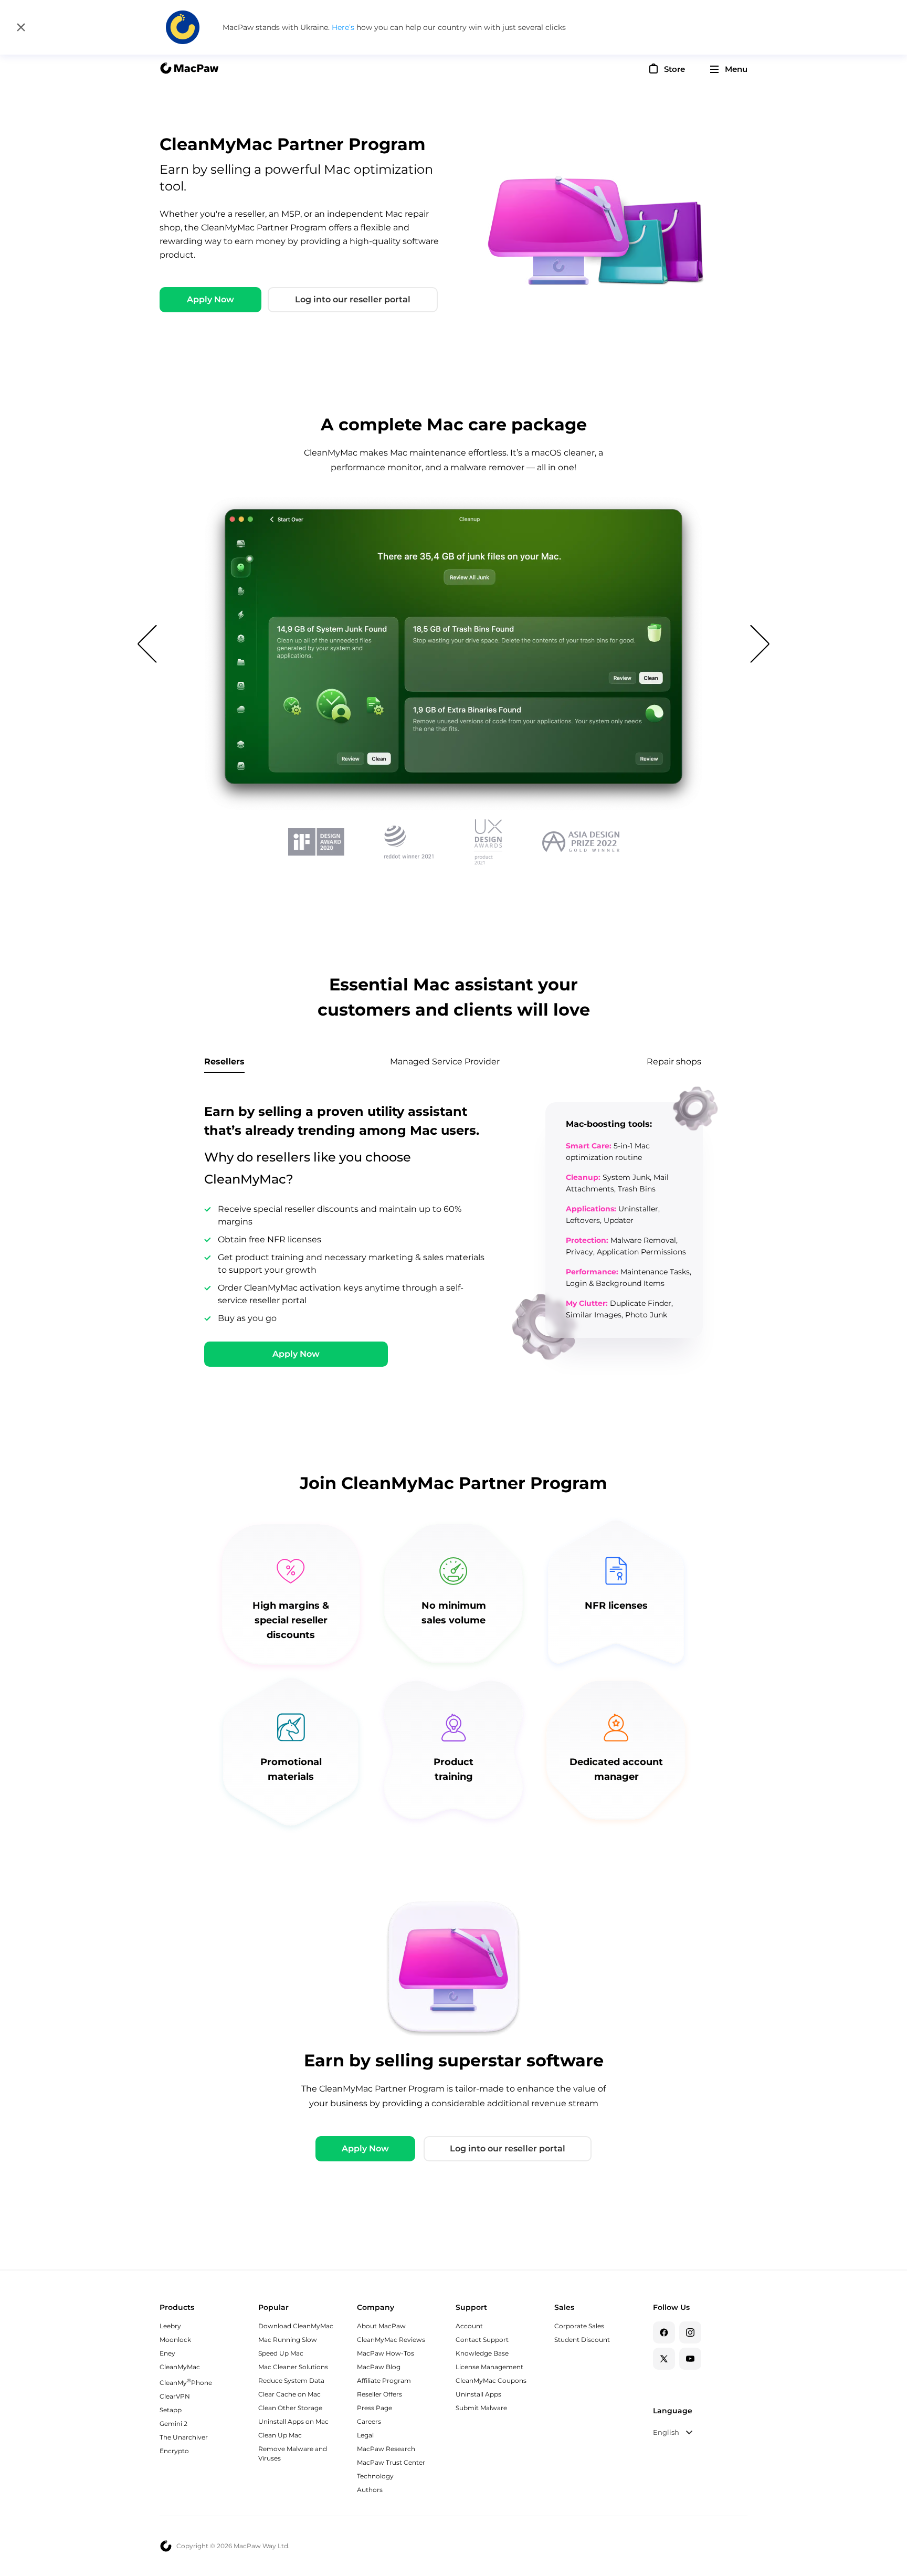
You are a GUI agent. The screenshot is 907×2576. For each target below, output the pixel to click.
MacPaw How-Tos (386, 2353)
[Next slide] (760, 640)
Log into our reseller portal (353, 299)
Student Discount (582, 2340)
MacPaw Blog (379, 2367)
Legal (365, 2435)
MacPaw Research (386, 2449)
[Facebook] (664, 2332)
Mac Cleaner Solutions (293, 2367)
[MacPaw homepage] (189, 69)
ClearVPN (175, 2396)
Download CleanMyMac (296, 2326)
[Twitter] (664, 2359)
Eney (167, 2353)
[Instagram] (690, 2332)
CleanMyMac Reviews (391, 2340)
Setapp (171, 2410)
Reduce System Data (291, 2380)
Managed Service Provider (445, 1062)
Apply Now (210, 299)
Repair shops (674, 1062)
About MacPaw (381, 2326)
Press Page (375, 2408)
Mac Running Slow (288, 2340)
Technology (375, 2476)
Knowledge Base (482, 2353)
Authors (370, 2490)
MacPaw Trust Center (391, 2462)
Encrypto (174, 2451)
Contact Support (482, 2340)
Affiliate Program (384, 2380)
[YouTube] (690, 2359)
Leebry (170, 2326)
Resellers (224, 1062)
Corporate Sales (579, 2326)
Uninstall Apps (478, 2394)
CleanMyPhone (186, 2383)
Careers (369, 2421)
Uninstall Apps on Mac (293, 2421)
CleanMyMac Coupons (491, 2380)
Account (469, 2326)
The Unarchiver (184, 2437)
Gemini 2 (173, 2424)
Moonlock (175, 2340)
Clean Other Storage (290, 2408)
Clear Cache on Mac (289, 2394)
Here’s (344, 27)
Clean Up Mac (280, 2435)
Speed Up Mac (281, 2353)
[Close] (21, 27)
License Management (489, 2367)
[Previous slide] (147, 640)
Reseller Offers (379, 2394)
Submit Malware (481, 2408)
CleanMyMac (180, 2367)
